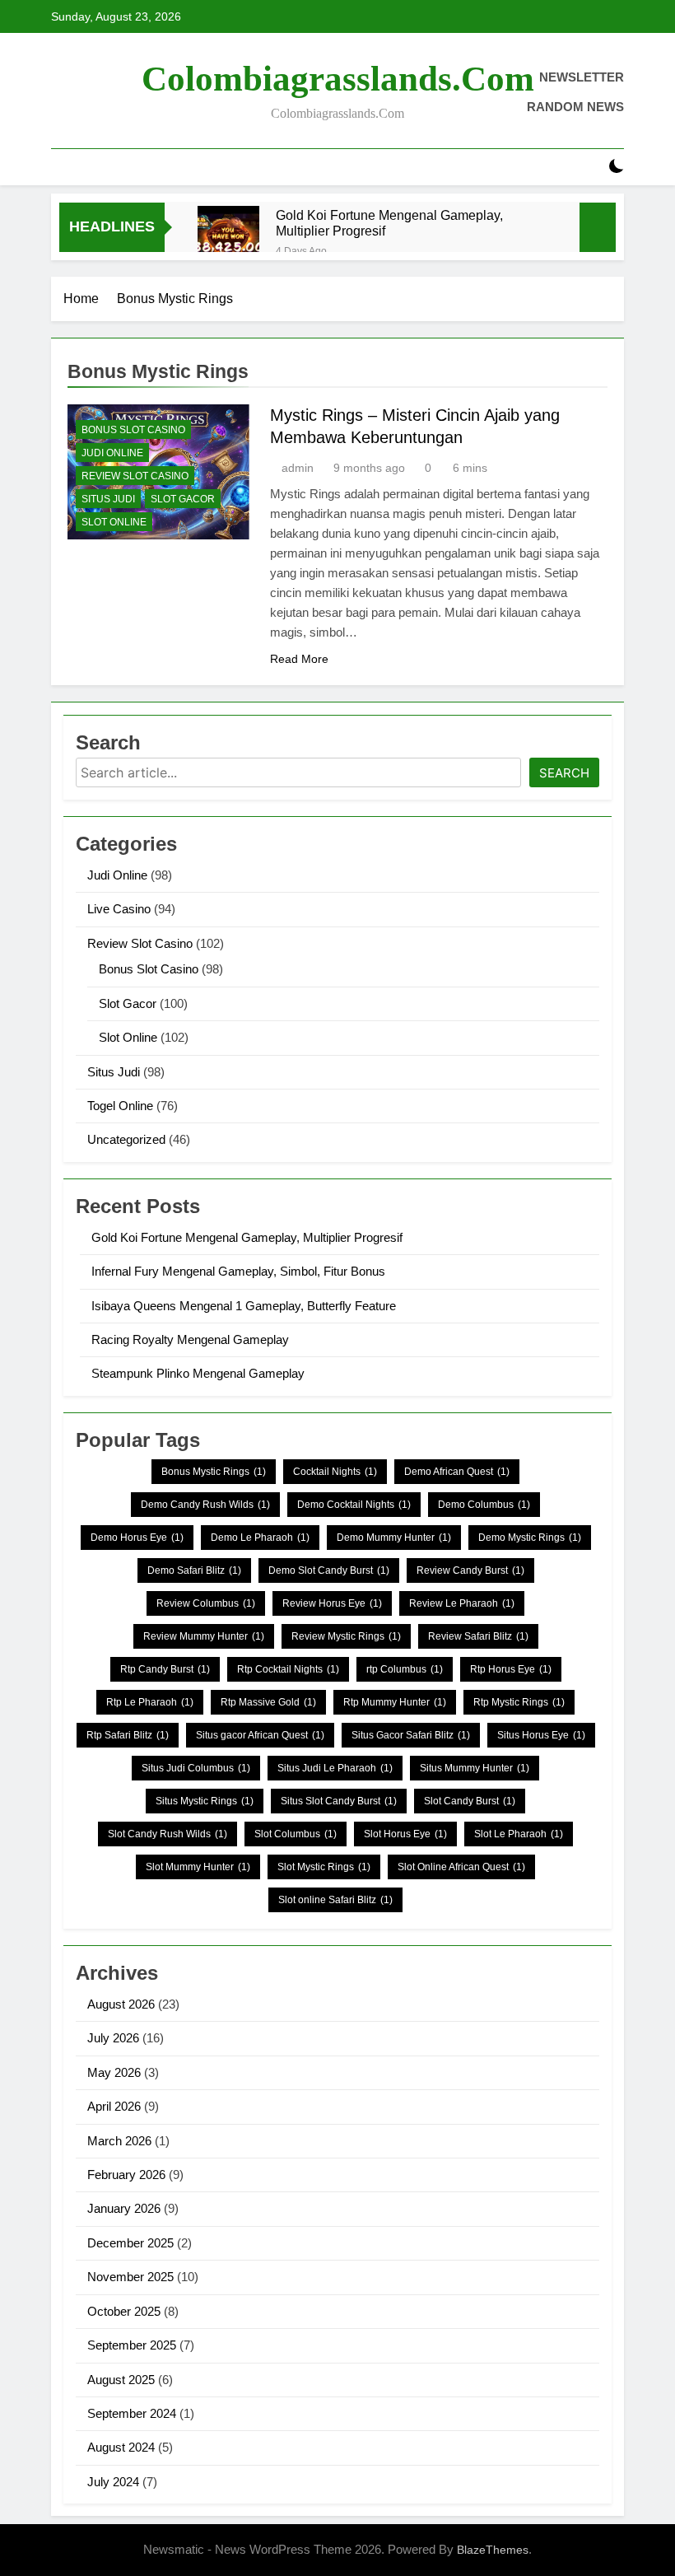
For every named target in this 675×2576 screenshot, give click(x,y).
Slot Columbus (296, 1834)
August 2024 (121, 2447)
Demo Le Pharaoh (260, 1538)
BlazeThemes (493, 2550)
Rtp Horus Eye (511, 1669)
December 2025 (130, 2243)
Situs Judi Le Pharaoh (335, 1768)
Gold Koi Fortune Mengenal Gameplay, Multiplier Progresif (389, 223)
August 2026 (121, 2004)
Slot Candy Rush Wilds (168, 1834)
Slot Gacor (183, 499)
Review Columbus (206, 1603)
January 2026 (124, 2208)
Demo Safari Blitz (194, 1570)
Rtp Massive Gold (268, 1702)
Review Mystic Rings (346, 1636)
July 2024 (113, 2482)
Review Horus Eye (332, 1603)
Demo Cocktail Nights (354, 1505)
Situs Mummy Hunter (475, 1768)
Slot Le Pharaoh (519, 1834)
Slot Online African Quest (461, 1867)
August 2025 (121, 2380)
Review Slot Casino (135, 476)
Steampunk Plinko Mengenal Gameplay (198, 1373)
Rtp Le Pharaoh (150, 1702)
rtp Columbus (405, 1669)
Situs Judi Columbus (196, 1768)
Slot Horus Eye (405, 1834)
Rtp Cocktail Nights (288, 1669)
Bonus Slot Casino (133, 430)
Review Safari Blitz (478, 1636)
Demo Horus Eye (137, 1538)
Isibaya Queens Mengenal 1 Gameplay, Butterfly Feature (244, 1306)
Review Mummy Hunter (204, 1636)
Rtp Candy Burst (165, 1669)
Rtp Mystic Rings (519, 1702)
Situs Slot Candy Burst (339, 1801)
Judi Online (112, 453)
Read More (299, 659)
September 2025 (132, 2345)
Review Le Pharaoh (462, 1603)
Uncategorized (126, 1139)
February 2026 (126, 2175)
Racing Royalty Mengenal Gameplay (190, 1339)
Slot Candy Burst (470, 1801)
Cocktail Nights (335, 1472)
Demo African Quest (457, 1472)
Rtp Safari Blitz (128, 1735)
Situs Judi (108, 499)
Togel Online (120, 1106)
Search (564, 773)
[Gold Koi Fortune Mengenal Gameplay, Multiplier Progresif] (228, 237)
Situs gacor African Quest (260, 1735)
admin (298, 468)
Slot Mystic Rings (324, 1867)
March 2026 (119, 2141)
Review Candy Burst (470, 1570)
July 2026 (113, 2038)
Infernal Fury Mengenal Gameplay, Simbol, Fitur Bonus (238, 1271)
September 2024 (132, 2413)
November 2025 (130, 2277)
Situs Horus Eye (541, 1735)
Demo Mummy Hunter (394, 1538)
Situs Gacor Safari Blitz (411, 1735)
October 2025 (124, 2311)
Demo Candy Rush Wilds (205, 1505)
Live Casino (119, 909)
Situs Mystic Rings (205, 1801)
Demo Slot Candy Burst (329, 1570)
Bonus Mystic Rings (214, 1472)
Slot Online (114, 522)
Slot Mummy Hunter (198, 1867)
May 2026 (114, 2072)
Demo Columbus (484, 1505)
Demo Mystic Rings (530, 1538)
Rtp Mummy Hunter (395, 1702)
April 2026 (114, 2106)
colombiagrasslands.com (338, 79)
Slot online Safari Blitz (335, 1900)
